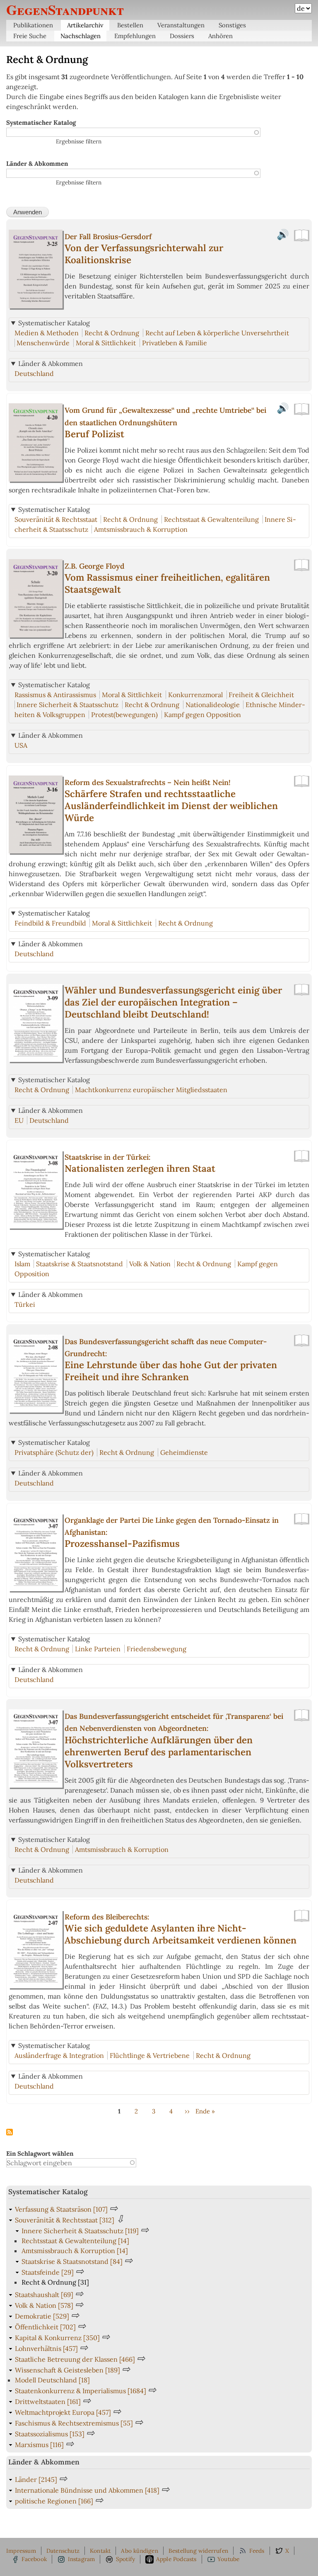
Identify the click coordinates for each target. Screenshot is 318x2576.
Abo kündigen (139, 2551)
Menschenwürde (43, 343)
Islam (22, 1264)
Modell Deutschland (52, 2380)
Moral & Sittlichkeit (106, 343)
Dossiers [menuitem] (182, 36)
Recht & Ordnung (112, 333)
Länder (36, 2479)
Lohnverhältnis (46, 2348)
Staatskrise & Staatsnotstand (79, 1264)
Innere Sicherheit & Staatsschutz (67, 705)
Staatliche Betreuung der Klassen (75, 2359)
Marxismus (39, 2445)
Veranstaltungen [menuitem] (181, 25)
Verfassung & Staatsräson (61, 2209)
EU (19, 1120)
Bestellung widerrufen (198, 2551)
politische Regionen (54, 2501)
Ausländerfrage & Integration (59, 2055)
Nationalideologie (213, 705)
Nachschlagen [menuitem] (81, 36)
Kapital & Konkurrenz (57, 2338)
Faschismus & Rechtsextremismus (74, 2423)
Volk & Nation (150, 1264)
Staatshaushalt (44, 2295)
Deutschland (34, 373)
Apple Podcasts (176, 2559)
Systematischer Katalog (41, 122)
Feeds (257, 2551)
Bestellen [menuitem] (130, 25)
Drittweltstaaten (48, 2402)
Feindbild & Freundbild (50, 923)
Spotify (125, 2559)
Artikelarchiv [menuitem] (85, 25)
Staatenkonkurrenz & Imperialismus (81, 2391)
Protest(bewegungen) (124, 715)
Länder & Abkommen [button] (51, 363)
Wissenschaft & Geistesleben (67, 2370)
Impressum (21, 2551)
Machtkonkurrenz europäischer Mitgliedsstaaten (151, 1090)
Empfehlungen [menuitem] (135, 36)
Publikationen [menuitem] (33, 25)
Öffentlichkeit (45, 2327)
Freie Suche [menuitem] (30, 36)
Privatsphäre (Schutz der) (54, 1452)
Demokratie (42, 2316)
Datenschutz (63, 2551)
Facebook (34, 2559)
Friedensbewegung (157, 1649)
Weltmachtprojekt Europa (63, 2412)
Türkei (25, 1304)
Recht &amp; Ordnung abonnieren (10, 2133)
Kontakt (100, 2551)
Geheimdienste (184, 1452)
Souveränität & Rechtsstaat (56, 519)
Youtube (228, 2559)
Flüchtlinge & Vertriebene (150, 2055)
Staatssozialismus (50, 2434)
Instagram (82, 2559)
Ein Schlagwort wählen (40, 2153)
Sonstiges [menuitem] (232, 25)
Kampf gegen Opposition (202, 715)
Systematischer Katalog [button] (54, 323)
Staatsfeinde (48, 2272)
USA (21, 745)
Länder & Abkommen (37, 164)
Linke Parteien (98, 1649)
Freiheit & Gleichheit (261, 695)
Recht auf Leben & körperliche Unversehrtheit (217, 333)
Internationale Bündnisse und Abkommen (87, 2490)
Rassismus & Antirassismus (55, 695)
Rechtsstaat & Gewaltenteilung (211, 519)
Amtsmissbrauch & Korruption (141, 529)
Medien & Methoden (47, 333)
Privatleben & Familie (175, 343)
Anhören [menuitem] (220, 36)
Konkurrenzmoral (195, 695)
